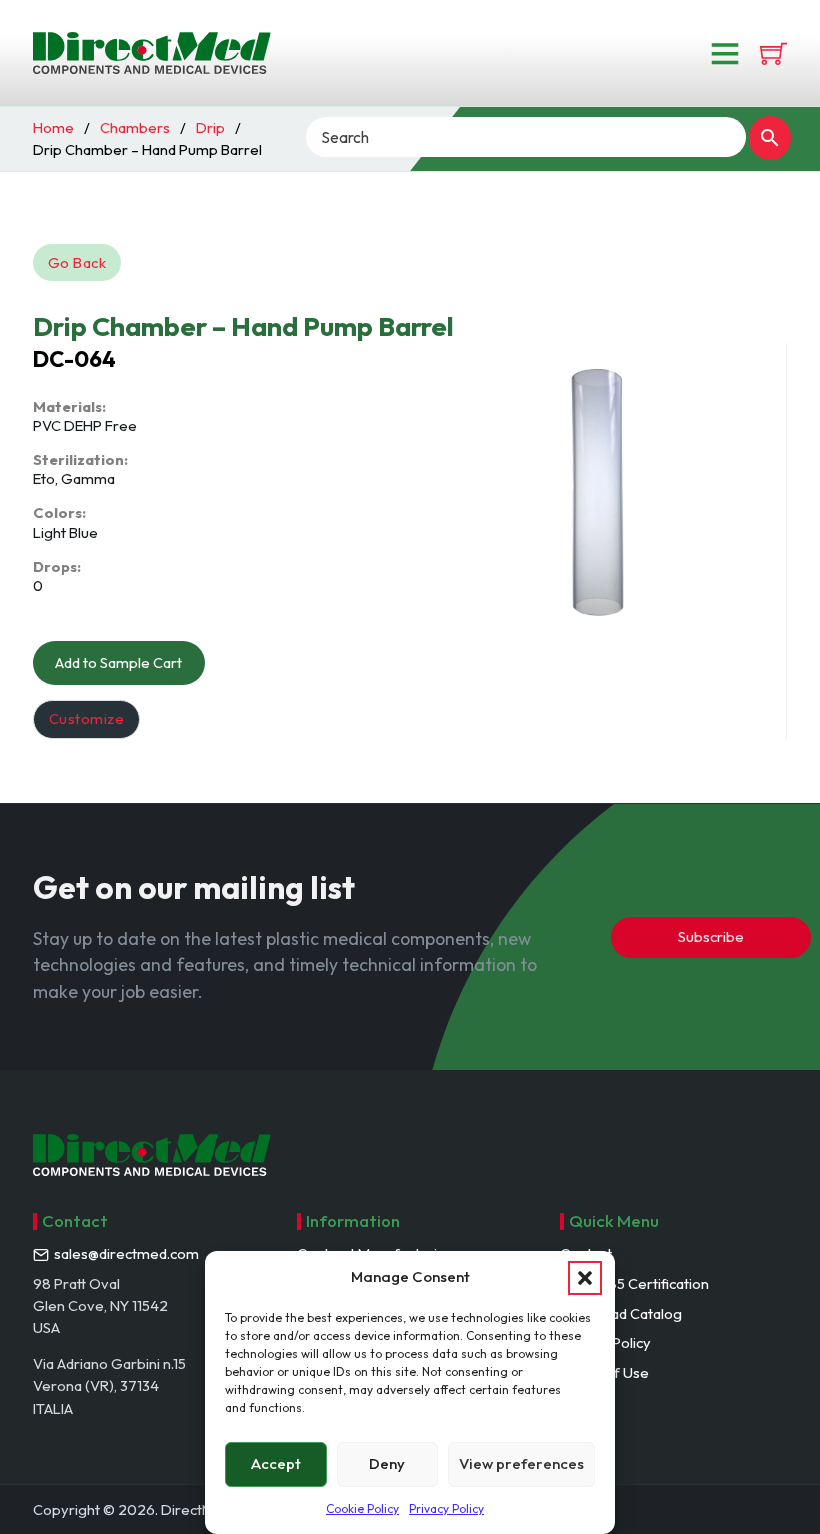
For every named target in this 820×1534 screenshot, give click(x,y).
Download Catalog (621, 1313)
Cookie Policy (362, 1508)
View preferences (521, 1463)
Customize (87, 718)
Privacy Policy (446, 1508)
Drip (210, 127)
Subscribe (711, 936)
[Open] (725, 53)
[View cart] (773, 53)
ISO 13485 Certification (634, 1283)
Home (53, 127)
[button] (585, 1278)
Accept (276, 1463)
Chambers (135, 127)
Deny (387, 1463)
